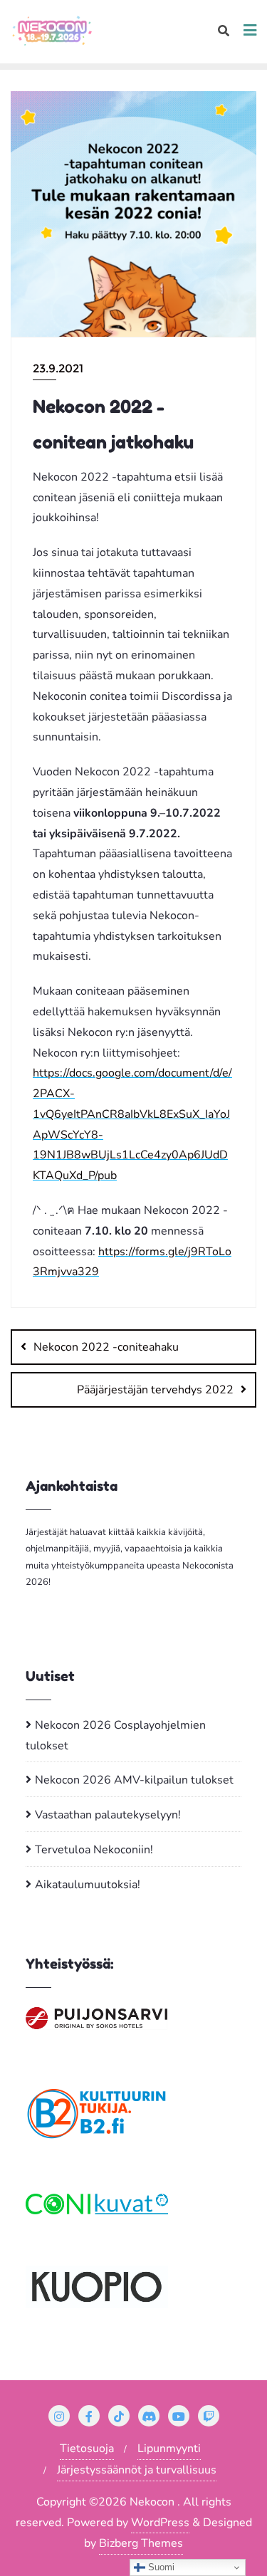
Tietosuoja (87, 2449)
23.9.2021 (58, 368)
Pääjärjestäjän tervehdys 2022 (155, 1390)
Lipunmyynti (169, 2449)
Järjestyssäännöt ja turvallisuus (137, 2470)
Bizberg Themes (141, 2543)
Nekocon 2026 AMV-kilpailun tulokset (134, 1780)
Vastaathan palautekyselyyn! (108, 1815)
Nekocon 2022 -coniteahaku (106, 1347)
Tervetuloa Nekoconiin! (94, 1850)
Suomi (160, 2567)
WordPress (160, 2523)
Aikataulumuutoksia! (88, 1885)
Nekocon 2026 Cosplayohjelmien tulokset (116, 1735)
